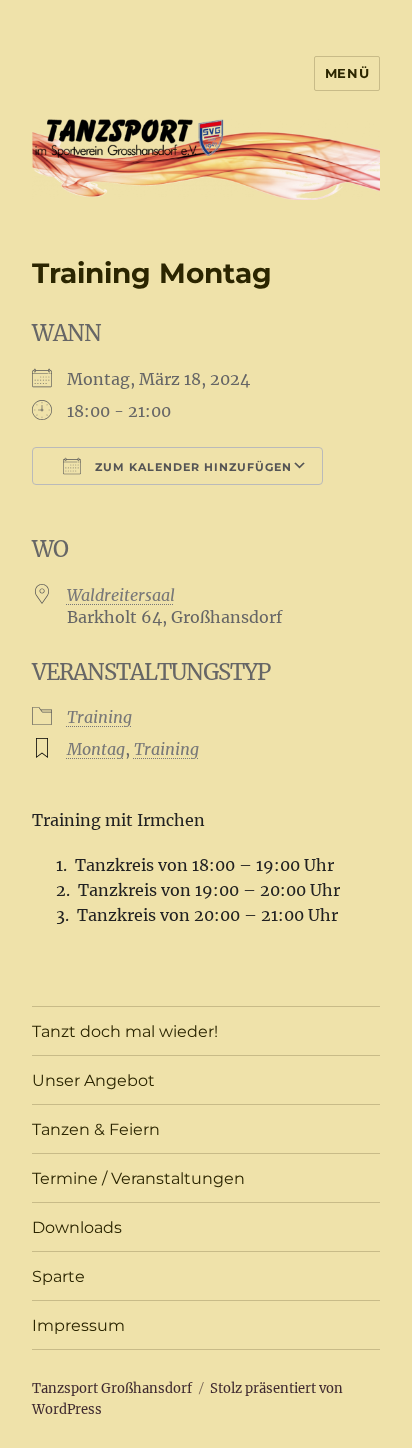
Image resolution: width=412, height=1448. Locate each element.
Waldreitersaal (121, 595)
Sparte (58, 1276)
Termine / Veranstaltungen (138, 1178)
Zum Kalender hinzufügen (191, 467)
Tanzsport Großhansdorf (112, 1388)
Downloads (77, 1227)
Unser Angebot (93, 1080)
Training (99, 717)
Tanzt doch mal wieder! (125, 1031)
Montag (96, 749)
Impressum (78, 1325)
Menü (347, 73)
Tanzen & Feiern (96, 1129)
